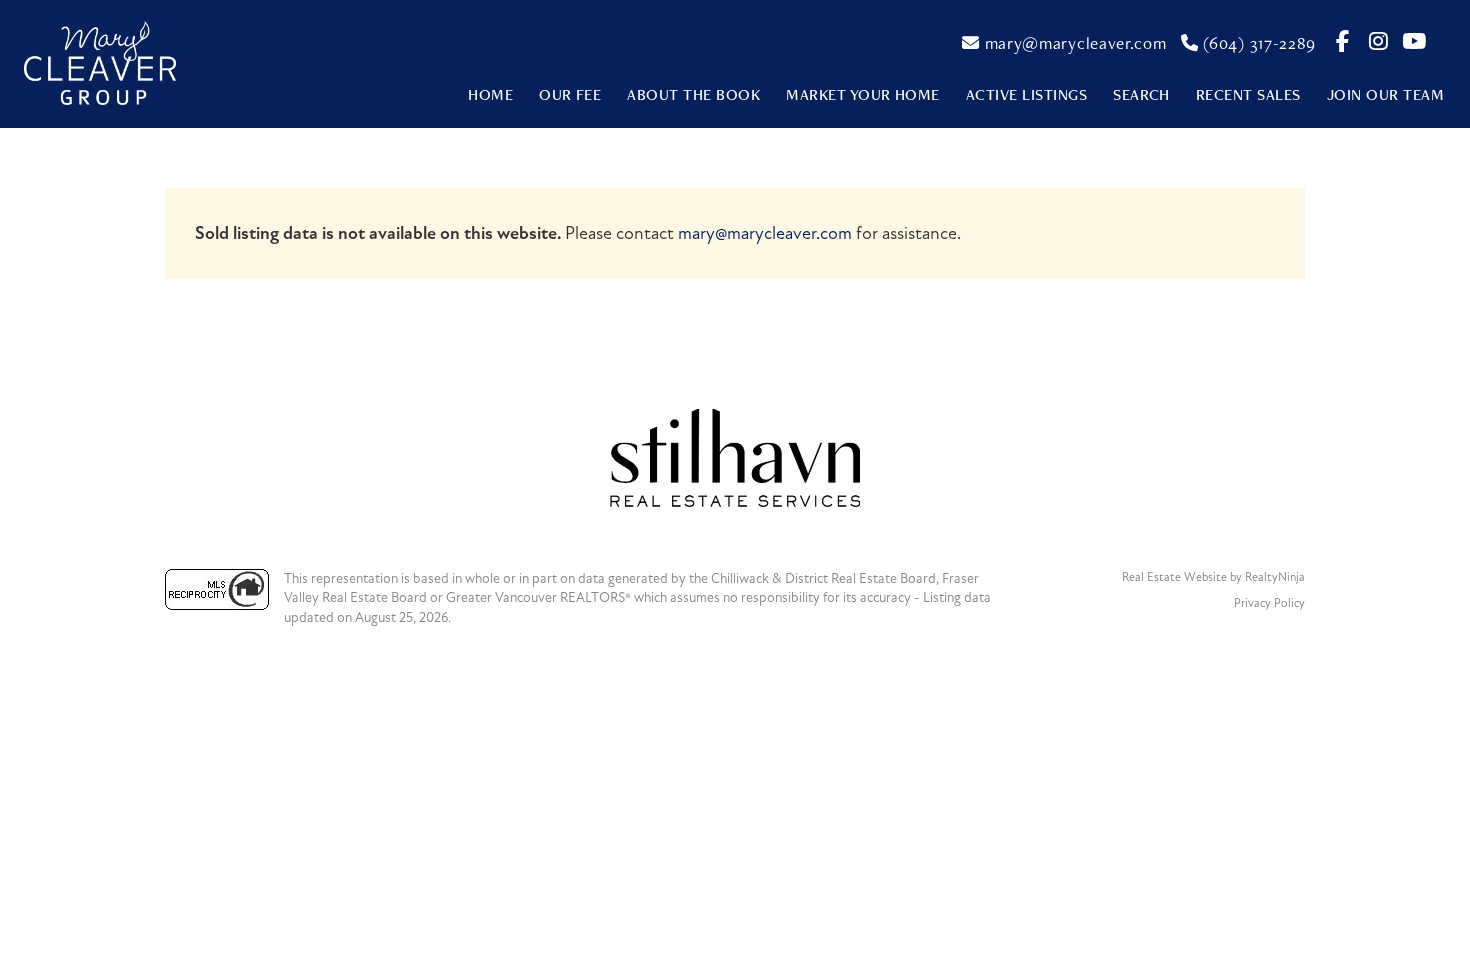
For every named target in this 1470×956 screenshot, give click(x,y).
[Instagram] (1380, 41)
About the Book (693, 94)
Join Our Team (1385, 94)
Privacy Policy (1269, 603)
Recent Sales (1248, 94)
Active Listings (1026, 94)
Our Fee (570, 94)
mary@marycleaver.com (1073, 43)
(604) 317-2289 (1257, 43)
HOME (490, 94)
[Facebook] (1344, 41)
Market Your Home (863, 94)
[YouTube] (1414, 41)
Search (1141, 94)
